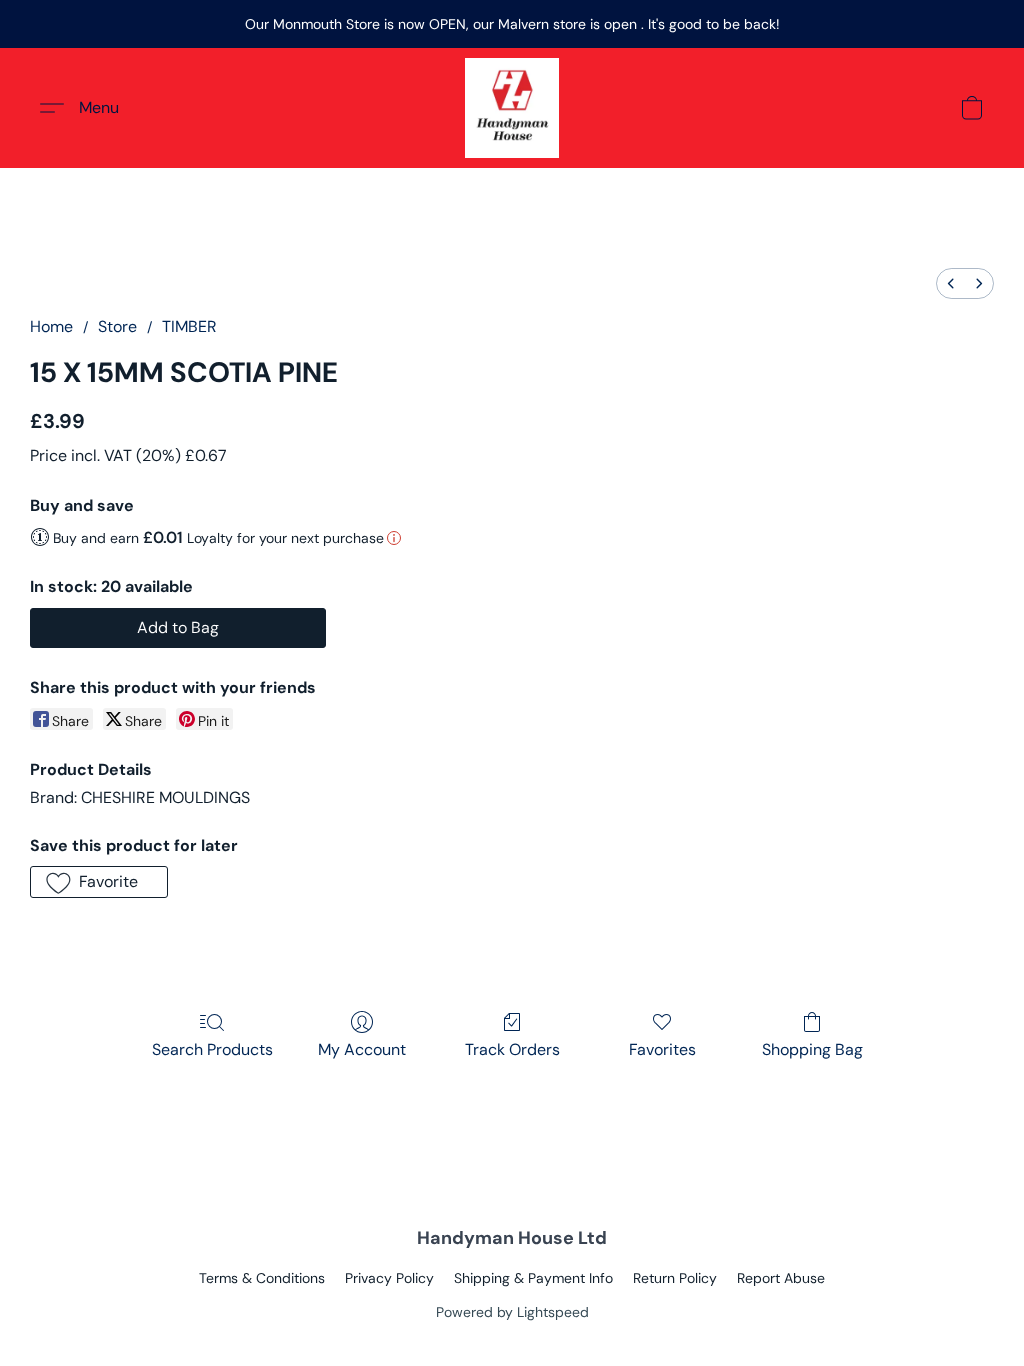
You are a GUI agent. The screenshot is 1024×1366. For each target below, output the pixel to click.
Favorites (662, 1049)
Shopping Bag (812, 1049)
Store (117, 326)
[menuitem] (951, 283)
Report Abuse (781, 1278)
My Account (362, 1049)
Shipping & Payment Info (533, 1278)
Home (51, 326)
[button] (511, 108)
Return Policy (675, 1278)
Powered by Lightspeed (512, 1312)
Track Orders (512, 1049)
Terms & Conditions (262, 1278)
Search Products (212, 1049)
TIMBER (189, 326)
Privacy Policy (389, 1278)
